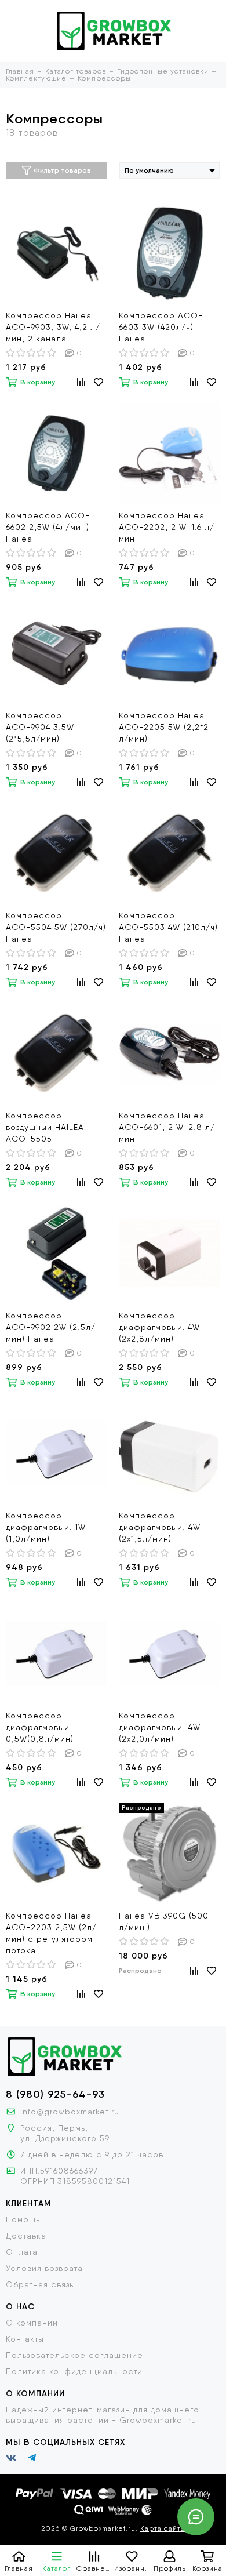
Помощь (23, 2219)
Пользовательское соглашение (74, 2355)
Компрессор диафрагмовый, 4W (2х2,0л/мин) (160, 1727)
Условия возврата (44, 2268)
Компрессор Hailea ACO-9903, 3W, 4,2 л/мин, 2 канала (53, 327)
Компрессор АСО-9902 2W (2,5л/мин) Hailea (51, 1327)
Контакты (25, 2339)
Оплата (22, 2252)
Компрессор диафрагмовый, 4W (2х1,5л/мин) (160, 1527)
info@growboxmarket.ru (70, 2112)
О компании (32, 2323)
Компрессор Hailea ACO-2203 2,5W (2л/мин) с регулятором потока (51, 1933)
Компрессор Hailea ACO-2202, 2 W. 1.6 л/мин (167, 527)
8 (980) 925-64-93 (55, 2094)
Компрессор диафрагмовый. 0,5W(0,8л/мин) (40, 1727)
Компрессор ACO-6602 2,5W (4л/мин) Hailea (48, 527)
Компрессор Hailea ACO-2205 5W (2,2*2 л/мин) (164, 727)
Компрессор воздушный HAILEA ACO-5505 (45, 1127)
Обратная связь (40, 2284)
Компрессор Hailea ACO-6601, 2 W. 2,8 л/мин (167, 1127)
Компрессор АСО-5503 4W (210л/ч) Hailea (168, 927)
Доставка (26, 2236)
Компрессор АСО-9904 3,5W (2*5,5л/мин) (40, 727)
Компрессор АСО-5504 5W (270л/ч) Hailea (56, 927)
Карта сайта (163, 2528)
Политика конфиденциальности (74, 2371)
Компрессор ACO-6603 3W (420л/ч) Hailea (161, 327)
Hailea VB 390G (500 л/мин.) (164, 1921)
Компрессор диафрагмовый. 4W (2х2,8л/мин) (159, 1327)
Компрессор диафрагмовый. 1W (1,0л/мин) (46, 1527)
